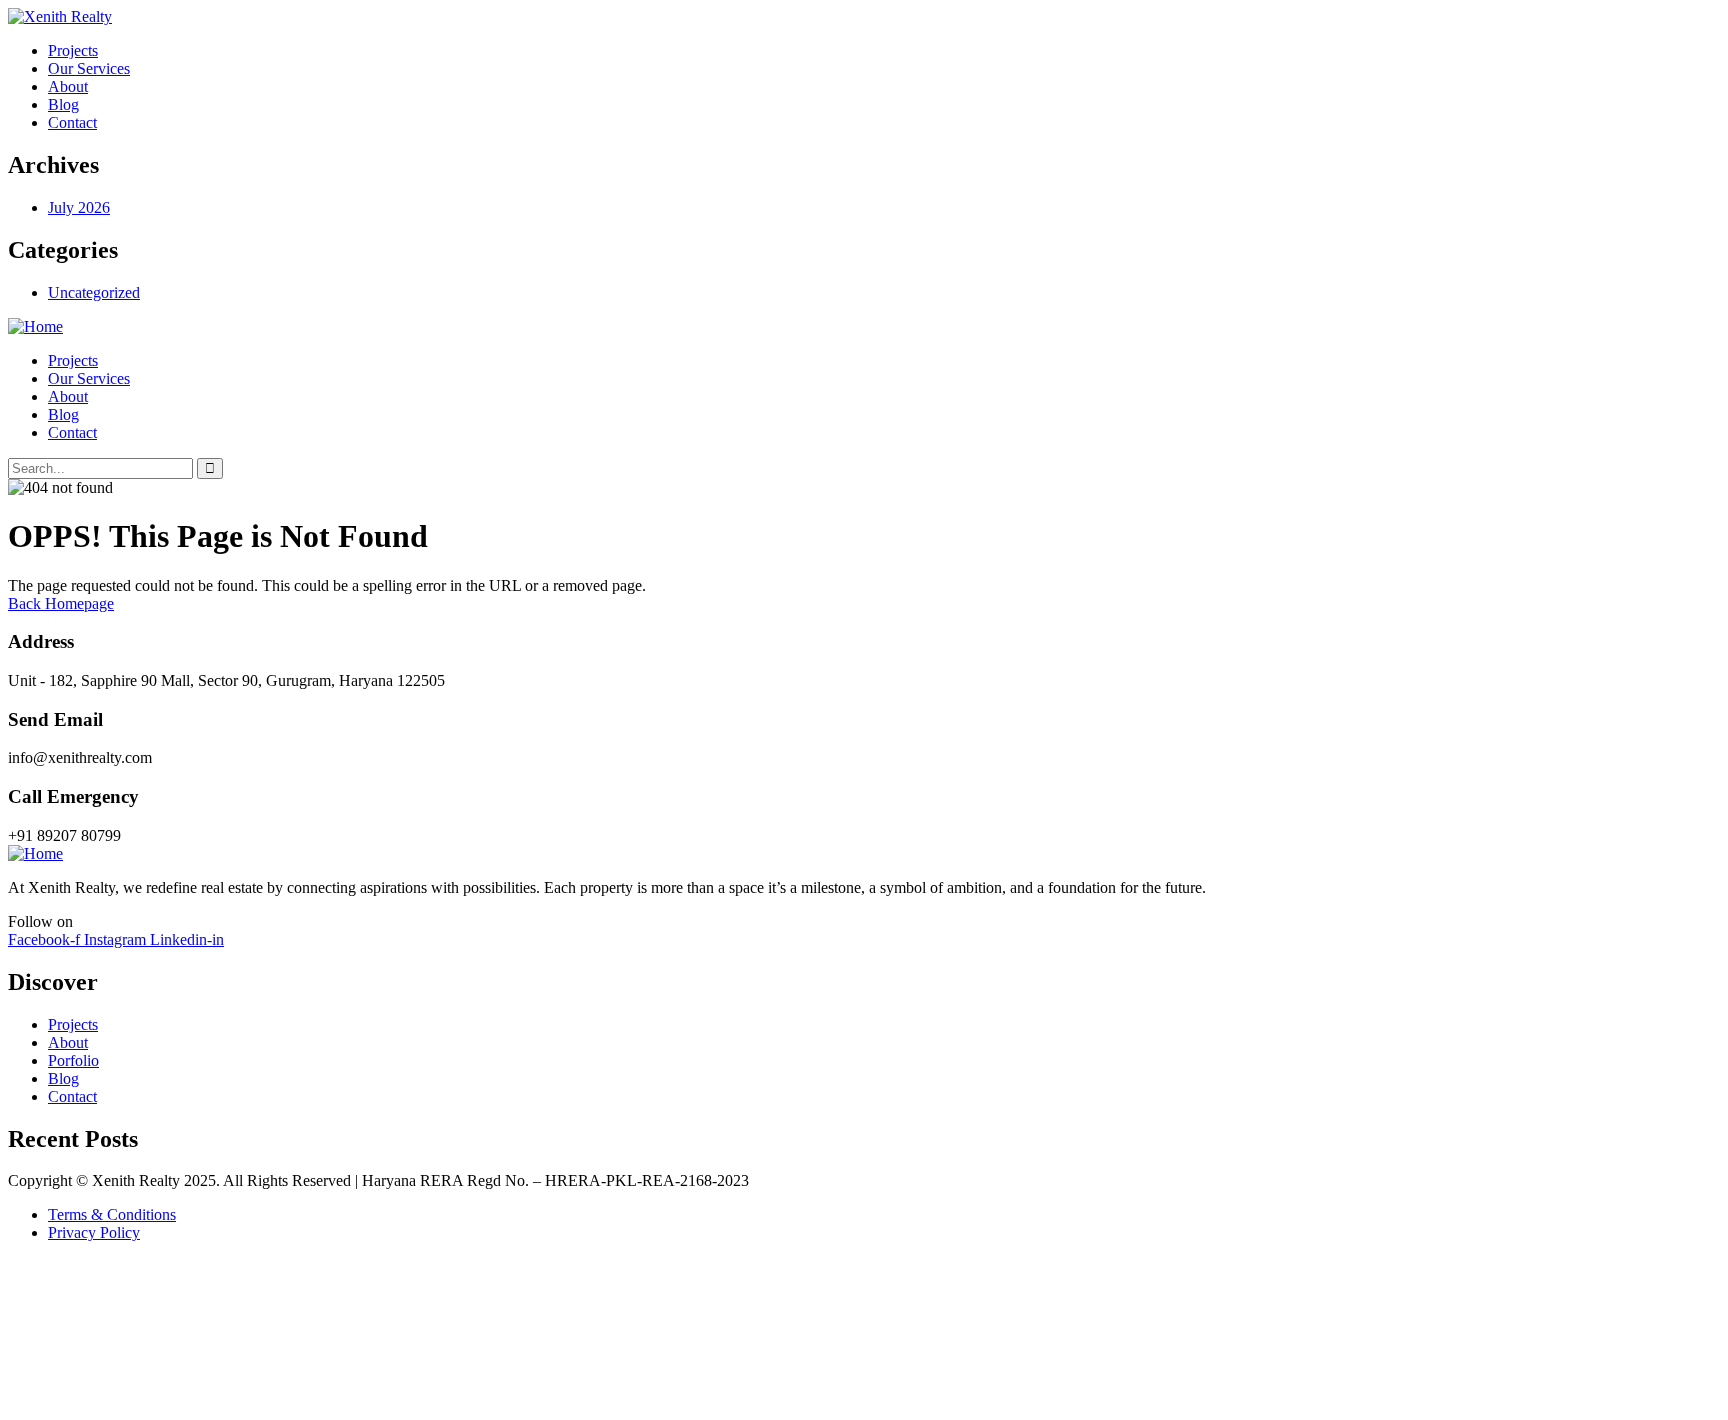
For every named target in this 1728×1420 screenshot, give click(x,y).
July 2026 (79, 207)
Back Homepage (61, 603)
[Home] (35, 326)
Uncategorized (94, 292)
